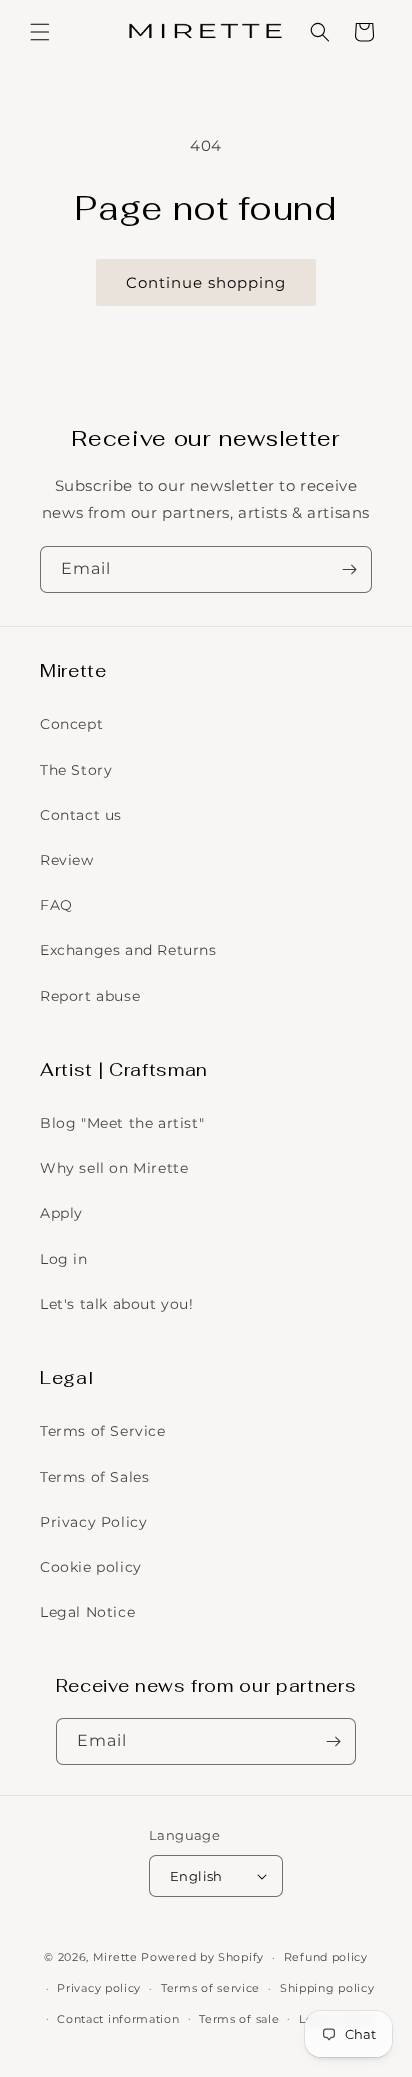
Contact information (118, 2019)
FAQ (56, 905)
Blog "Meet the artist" (122, 1123)
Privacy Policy (93, 1522)
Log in (64, 1259)
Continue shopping (206, 282)
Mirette (115, 1957)
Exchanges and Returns (128, 950)
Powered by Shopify (202, 1957)
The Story (76, 770)
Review (67, 860)
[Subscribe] (349, 569)
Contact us (81, 815)
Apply (61, 1213)
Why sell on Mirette (114, 1168)
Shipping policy (327, 1988)
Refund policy (326, 1957)
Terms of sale (239, 2019)
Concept (71, 724)
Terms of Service (103, 1431)
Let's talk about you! (117, 1304)
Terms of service (210, 1988)
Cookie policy (91, 1567)
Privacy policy (99, 1988)
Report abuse (90, 996)
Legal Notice (87, 1612)
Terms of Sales (94, 1477)
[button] (40, 32)
